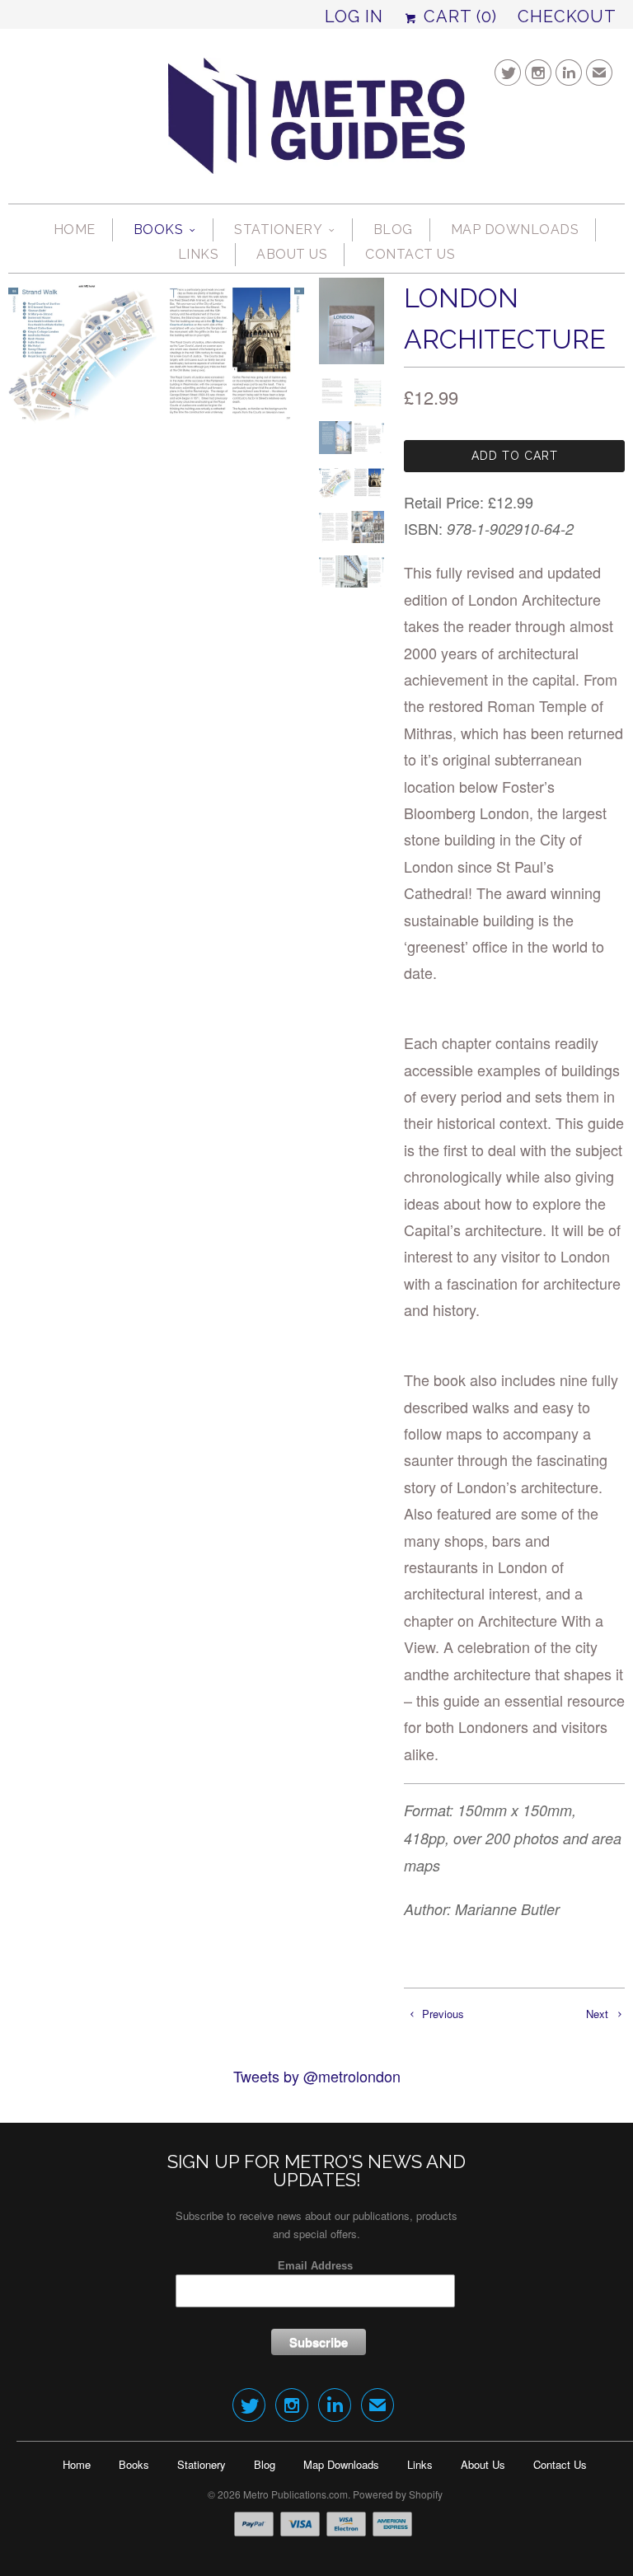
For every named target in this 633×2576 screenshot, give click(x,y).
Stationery (278, 229)
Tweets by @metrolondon (317, 2076)
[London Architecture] (156, 475)
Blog (393, 229)
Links (199, 254)
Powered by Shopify (398, 2494)
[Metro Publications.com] (316, 122)
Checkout (567, 16)
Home (75, 229)
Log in (354, 16)
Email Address (315, 2266)
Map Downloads (515, 229)
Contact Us (410, 254)
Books (159, 229)
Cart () (458, 16)
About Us (292, 254)
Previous (441, 2014)
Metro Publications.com (295, 2494)
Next (599, 2014)
